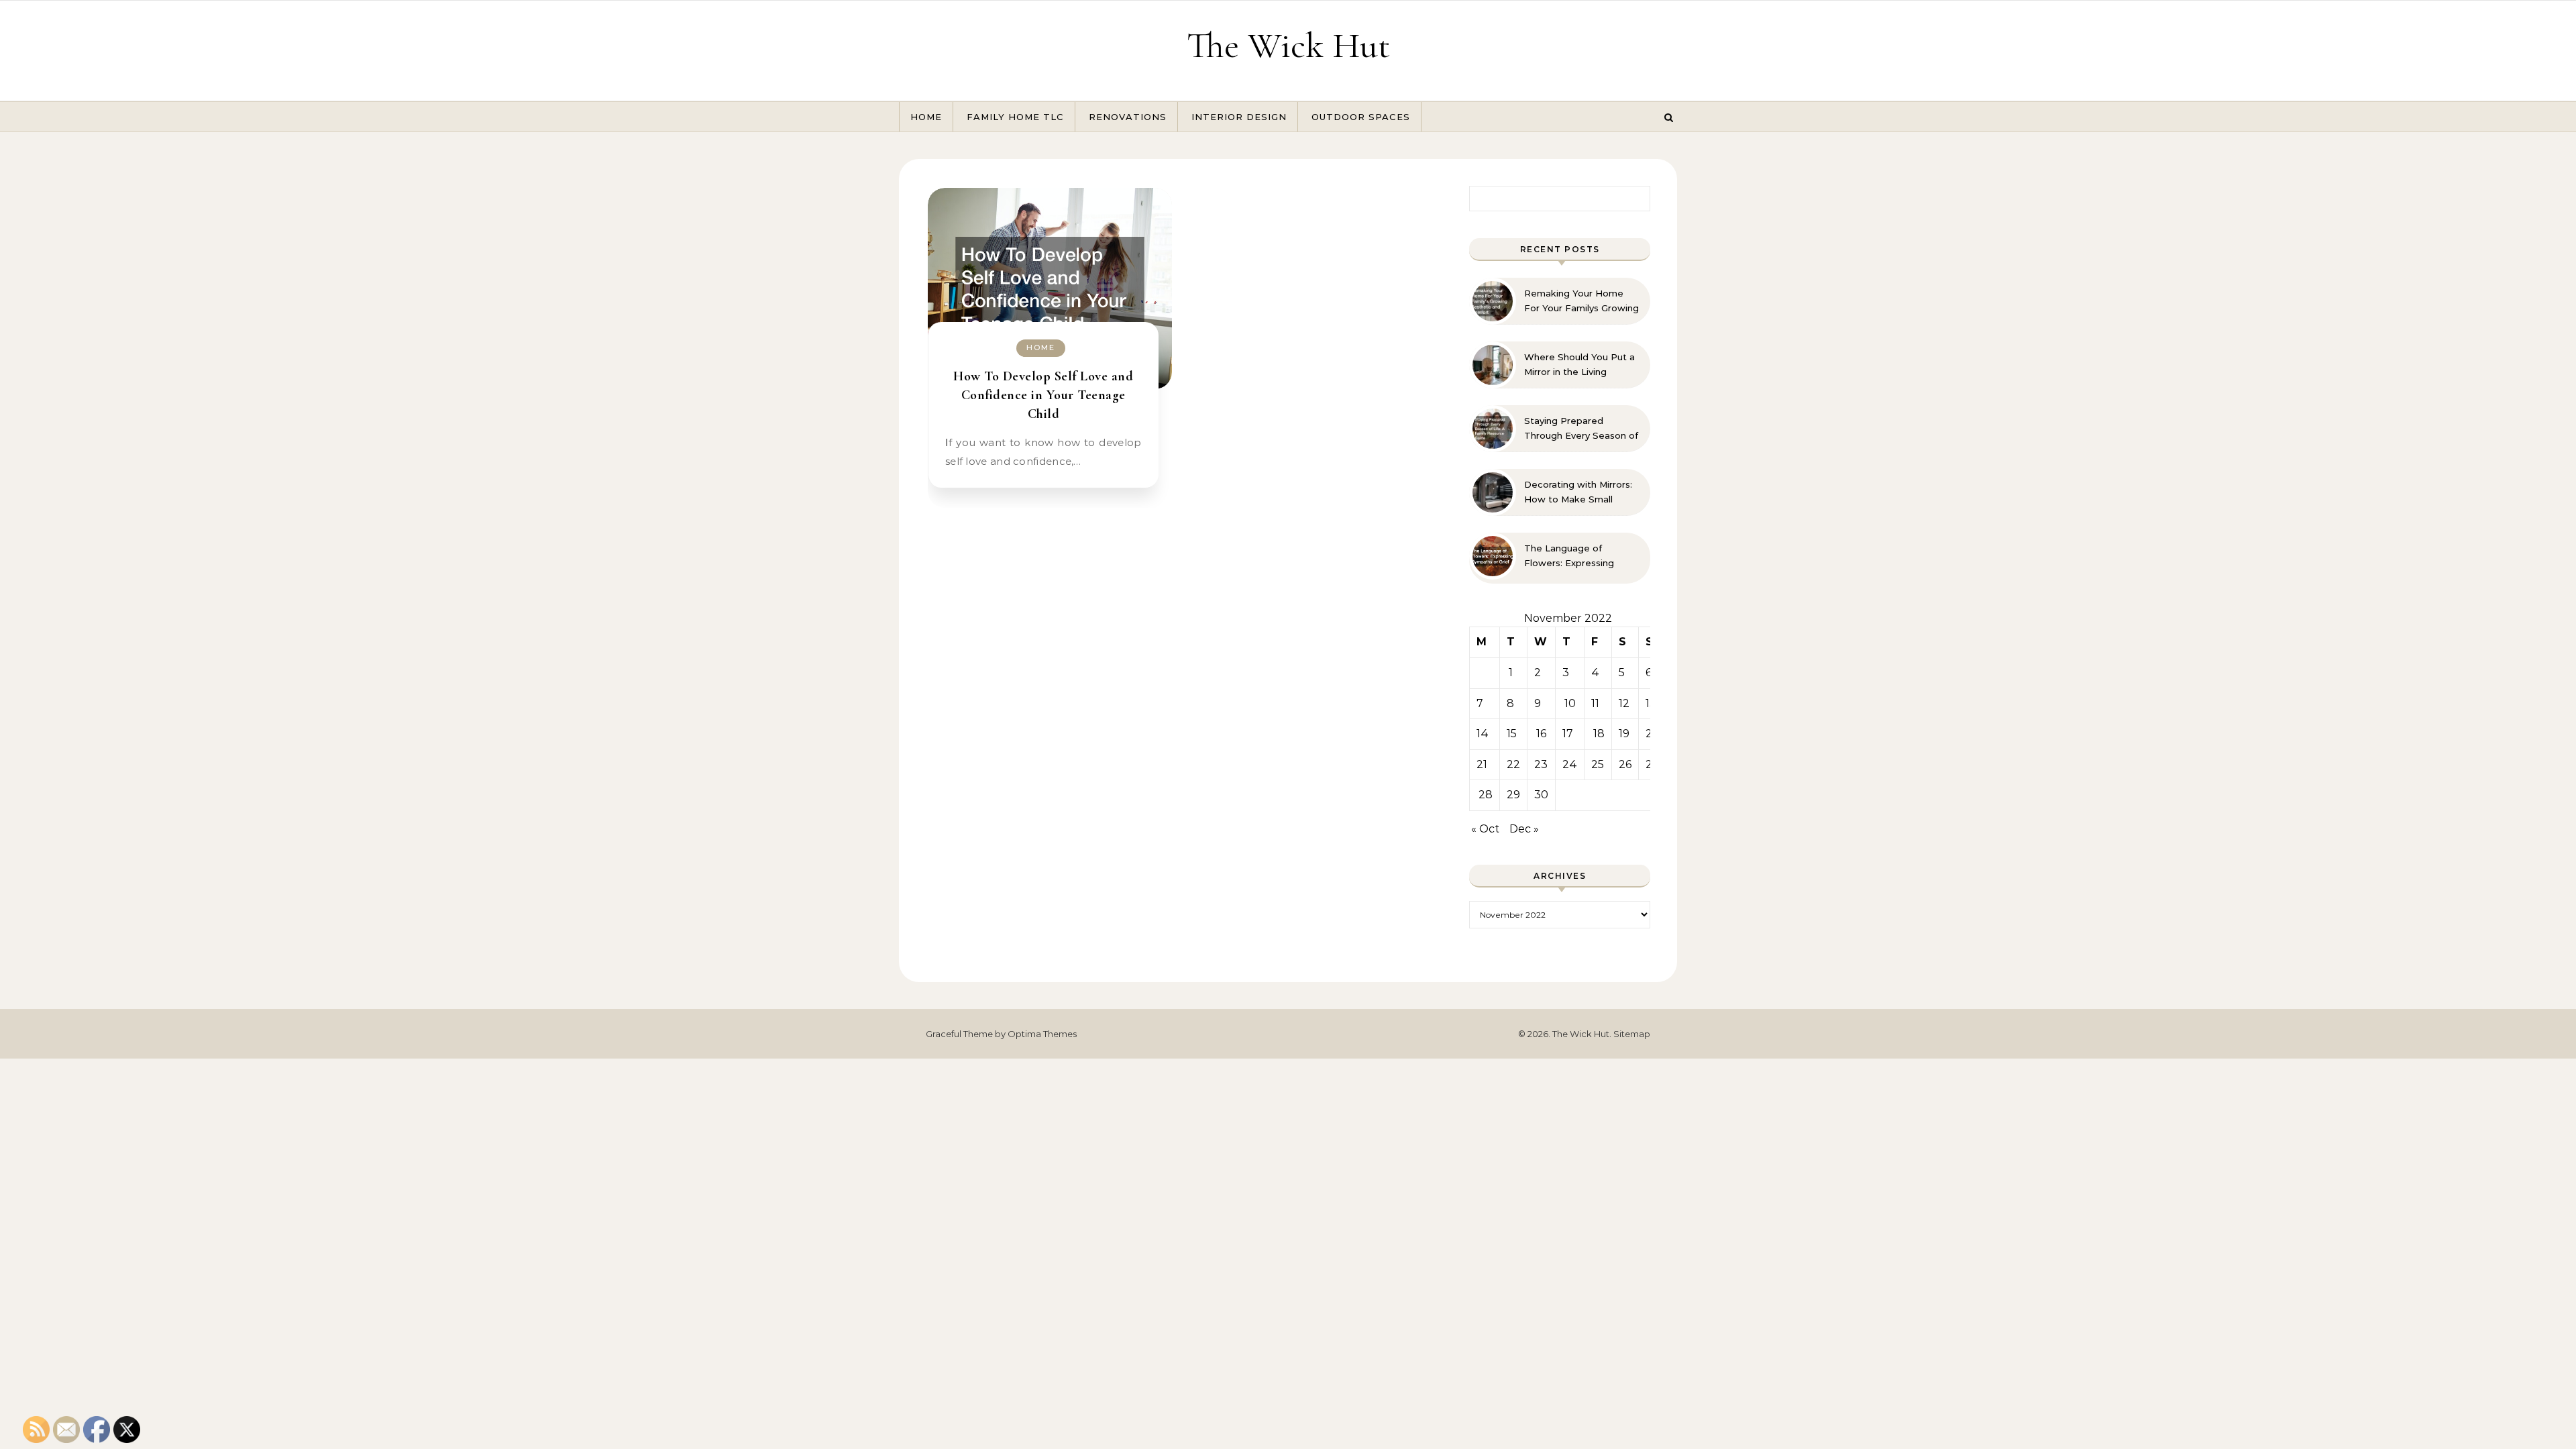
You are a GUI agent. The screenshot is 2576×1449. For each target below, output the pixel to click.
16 (1541, 734)
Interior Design (1239, 117)
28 (1486, 795)
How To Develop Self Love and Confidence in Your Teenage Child (1043, 395)
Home (926, 117)
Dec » (1524, 829)
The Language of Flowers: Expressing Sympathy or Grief (1569, 556)
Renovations (1128, 117)
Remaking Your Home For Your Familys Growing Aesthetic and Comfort (1581, 301)
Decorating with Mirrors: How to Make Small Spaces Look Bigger (1578, 492)
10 (1570, 703)
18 (1599, 734)
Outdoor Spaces (1361, 117)
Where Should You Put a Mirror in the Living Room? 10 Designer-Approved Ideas (1579, 365)
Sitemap (1632, 1034)
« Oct (1485, 829)
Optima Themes (1042, 1034)
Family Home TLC (1015, 117)
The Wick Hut (1288, 45)
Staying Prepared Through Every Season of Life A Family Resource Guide (1581, 429)
